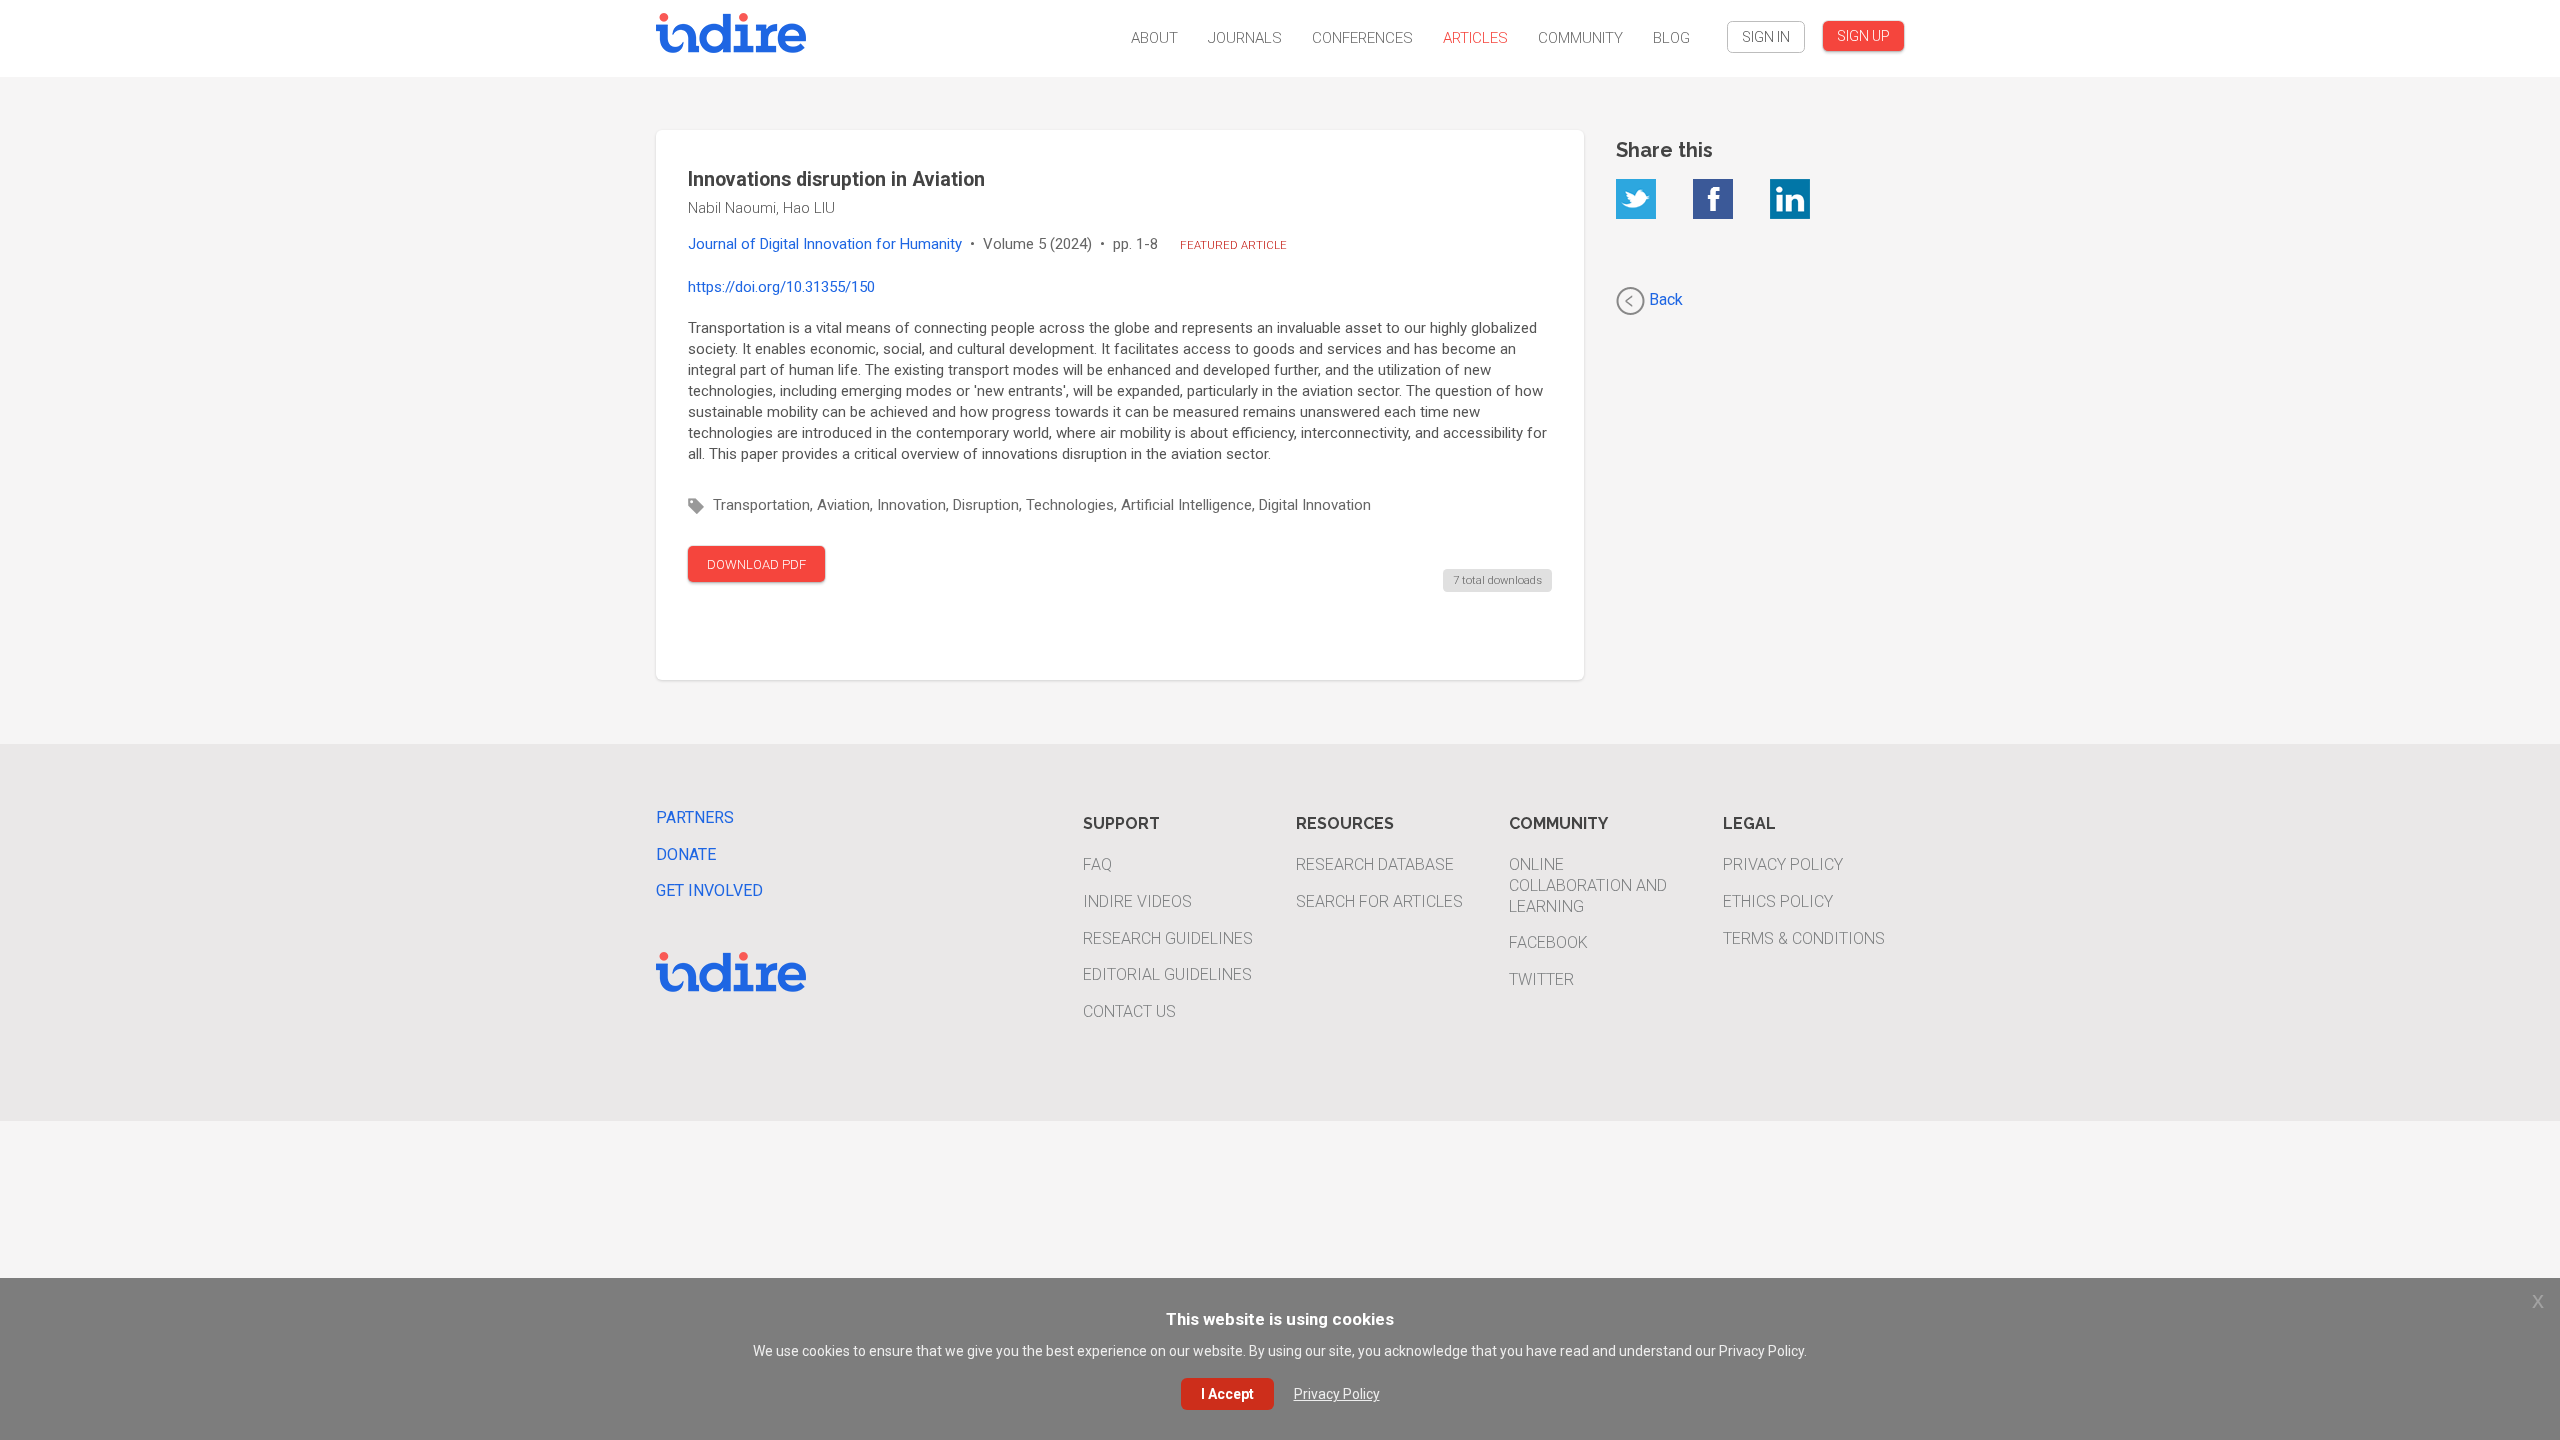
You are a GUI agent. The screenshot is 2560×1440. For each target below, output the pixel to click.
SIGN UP (1863, 36)
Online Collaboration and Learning (1588, 885)
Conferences (1362, 38)
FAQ (1097, 864)
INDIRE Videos (1137, 901)
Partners (695, 817)
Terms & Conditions (1804, 938)
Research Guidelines (1168, 938)
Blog (1671, 38)
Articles (1475, 38)
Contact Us (1129, 1011)
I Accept (1227, 1394)
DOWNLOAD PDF (756, 564)
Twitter (1541, 979)
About (1154, 38)
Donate (686, 854)
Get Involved (709, 890)
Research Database (1375, 864)
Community (1580, 38)
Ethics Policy (1778, 901)
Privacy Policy (1783, 864)
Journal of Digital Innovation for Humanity (825, 244)
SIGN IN (1766, 37)
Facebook (1548, 942)
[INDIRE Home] (731, 30)
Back (1664, 299)
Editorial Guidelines (1167, 974)
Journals (1245, 38)
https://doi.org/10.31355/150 (781, 287)
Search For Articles (1379, 901)
